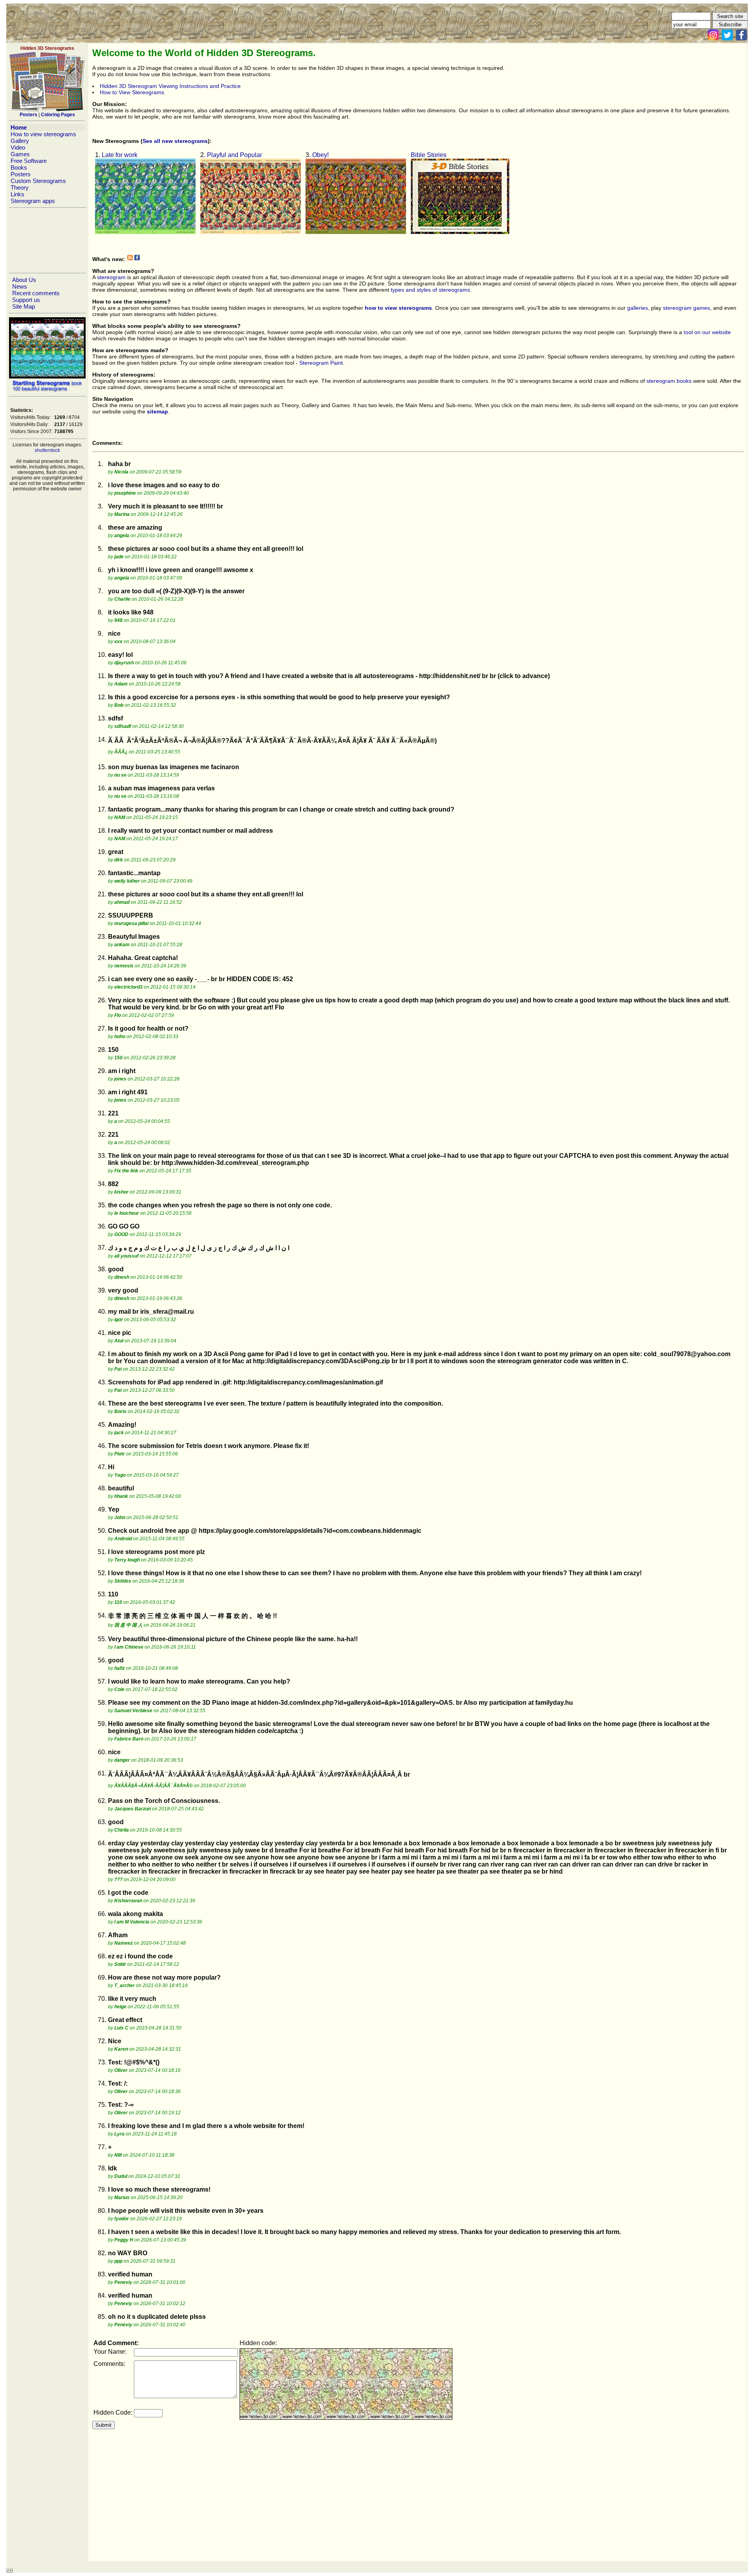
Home (19, 127)
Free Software (29, 161)
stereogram (111, 277)
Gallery (20, 141)
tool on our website (707, 332)
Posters (21, 174)
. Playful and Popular (233, 155)
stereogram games (686, 308)
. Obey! (319, 155)
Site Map (24, 306)
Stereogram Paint (321, 363)
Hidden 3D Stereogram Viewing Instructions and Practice (170, 86)
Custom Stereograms (38, 181)
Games (20, 154)
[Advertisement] (47, 240)
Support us (26, 300)
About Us (24, 280)
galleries (638, 308)
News (20, 286)
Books (19, 167)
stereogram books (669, 381)
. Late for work (118, 155)
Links (17, 194)
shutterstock (47, 450)
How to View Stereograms (132, 92)
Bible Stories (429, 155)
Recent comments (36, 293)
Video (18, 147)
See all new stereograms (175, 141)
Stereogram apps (33, 201)
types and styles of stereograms (430, 290)
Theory (20, 187)
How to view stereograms (43, 134)
